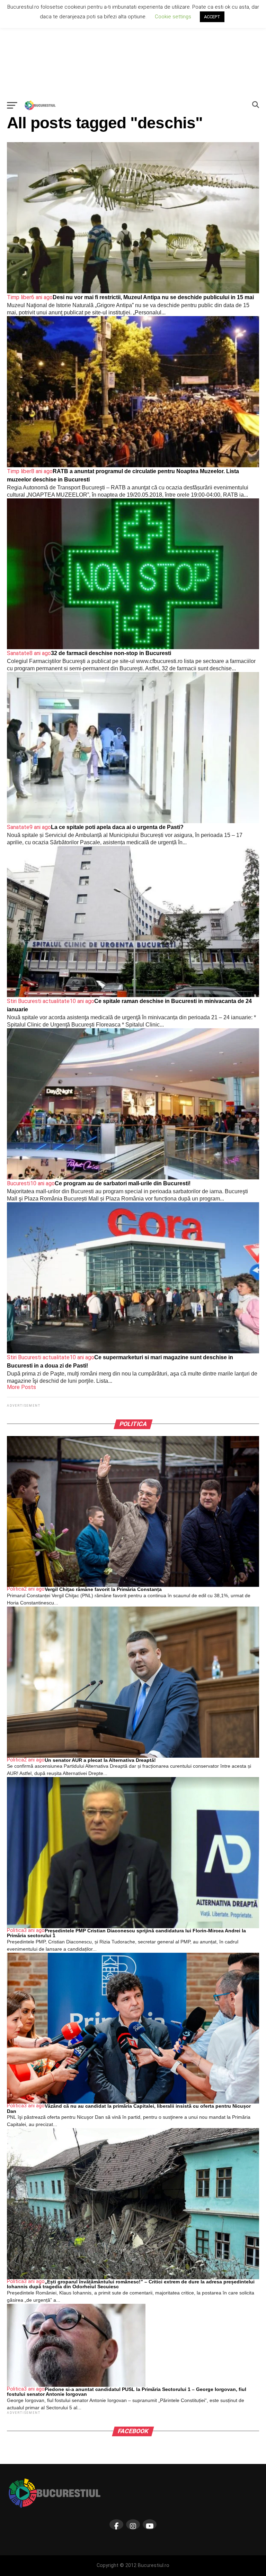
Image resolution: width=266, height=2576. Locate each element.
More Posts (21, 1387)
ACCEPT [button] (212, 17)
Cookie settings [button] (173, 17)
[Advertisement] (133, 48)
